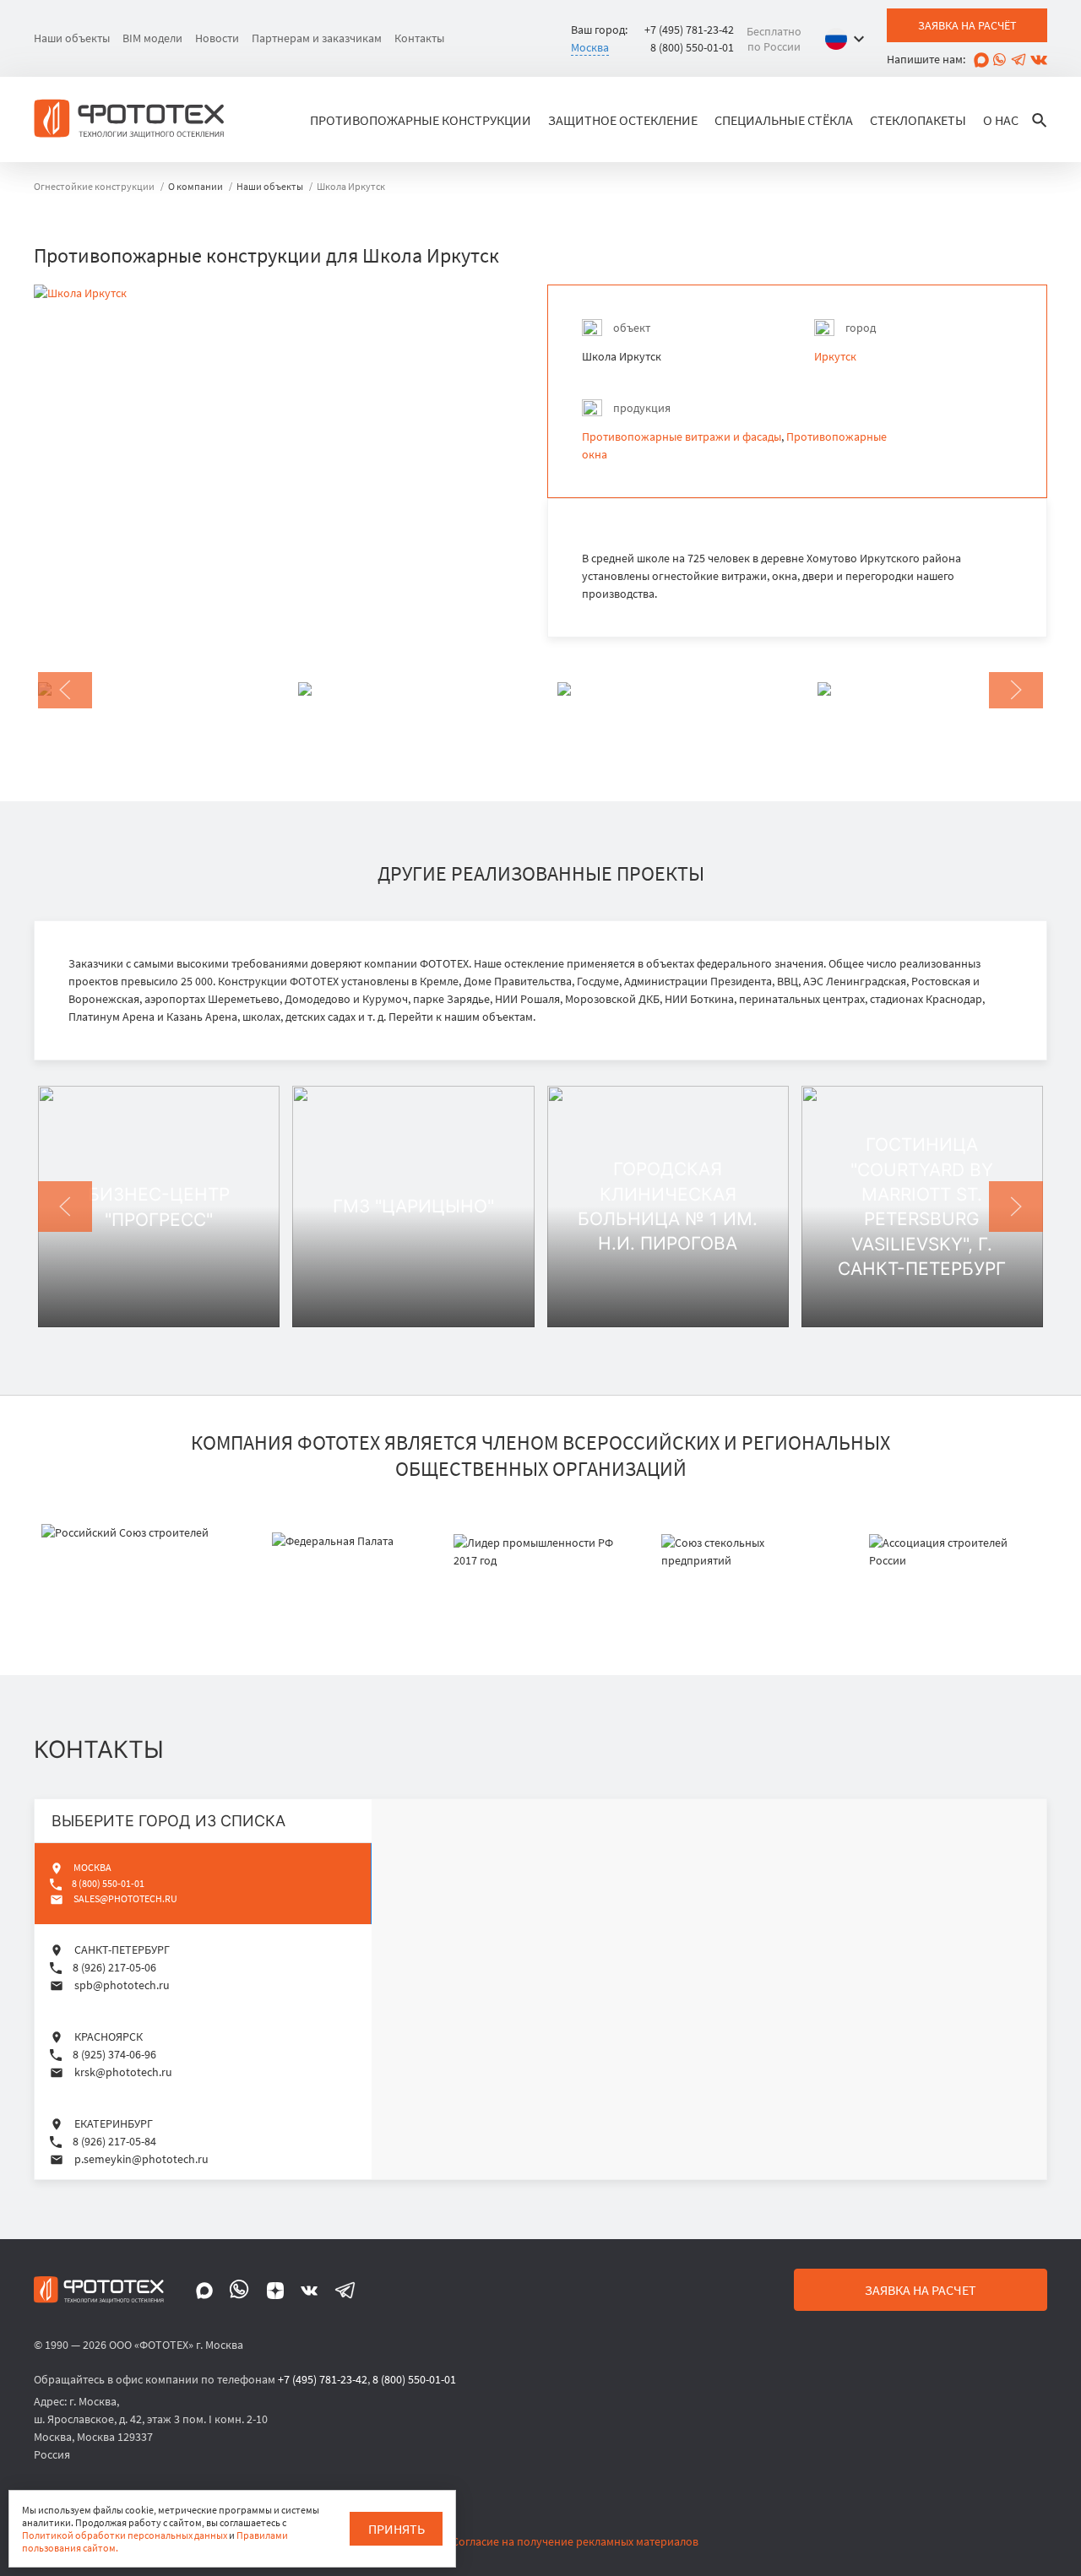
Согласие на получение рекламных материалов (575, 2541)
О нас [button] (1001, 120)
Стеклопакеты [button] (918, 120)
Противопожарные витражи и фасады (682, 437)
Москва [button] (590, 47)
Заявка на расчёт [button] (967, 25)
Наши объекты (72, 38)
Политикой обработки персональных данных (125, 2535)
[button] (849, 39)
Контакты (419, 38)
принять (397, 2529)
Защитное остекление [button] (623, 120)
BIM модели (152, 38)
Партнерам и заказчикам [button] (317, 38)
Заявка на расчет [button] (921, 2290)
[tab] (203, 1883)
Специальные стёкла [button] (784, 120)
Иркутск (835, 356)
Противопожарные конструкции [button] (421, 120)
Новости (217, 38)
